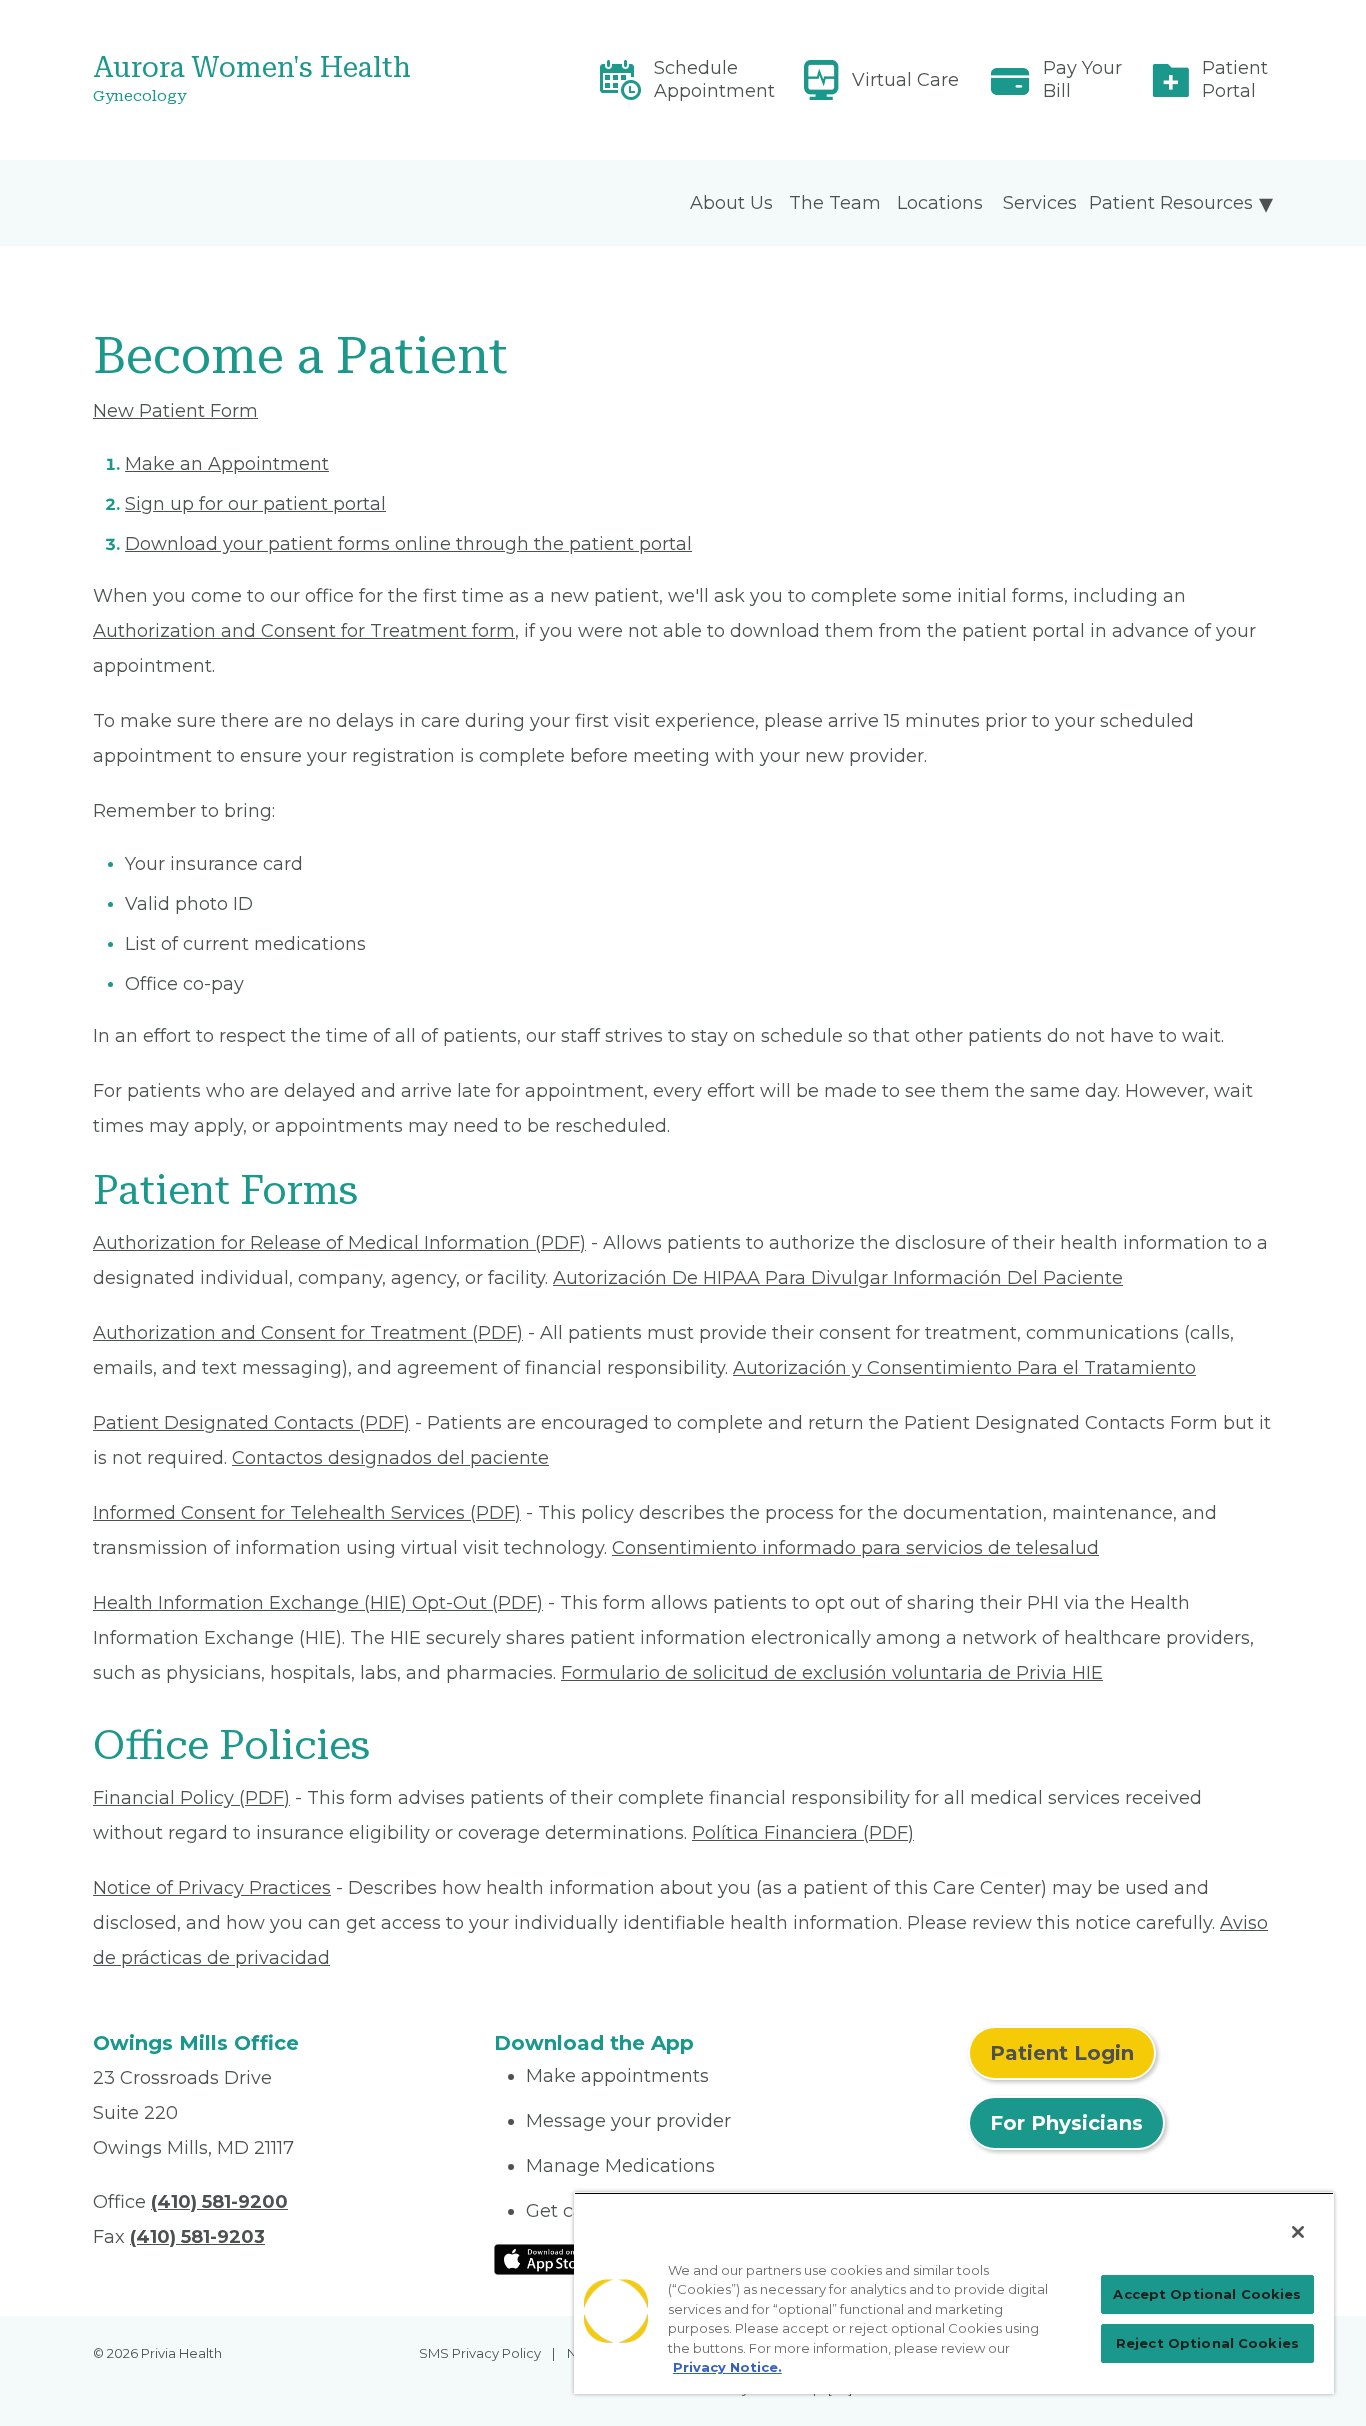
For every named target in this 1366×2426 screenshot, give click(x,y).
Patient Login (1062, 2053)
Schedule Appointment (714, 79)
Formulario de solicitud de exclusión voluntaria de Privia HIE (832, 1673)
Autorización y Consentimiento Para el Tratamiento (964, 1368)
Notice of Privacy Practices (212, 1888)
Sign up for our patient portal (255, 504)
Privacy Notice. (727, 2367)
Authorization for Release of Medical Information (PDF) (339, 1243)
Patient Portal (1235, 79)
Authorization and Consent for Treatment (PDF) (308, 1333)
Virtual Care (905, 80)
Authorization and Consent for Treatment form (304, 631)
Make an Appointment (227, 464)
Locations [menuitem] (940, 203)
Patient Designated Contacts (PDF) (251, 1423)
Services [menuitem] (1040, 203)
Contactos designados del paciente (390, 1458)
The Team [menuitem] (835, 203)
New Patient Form (175, 411)
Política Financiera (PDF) (803, 1833)
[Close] (1298, 2232)
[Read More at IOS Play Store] (546, 2258)
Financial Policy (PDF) (191, 1798)
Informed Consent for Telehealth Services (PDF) (307, 1513)
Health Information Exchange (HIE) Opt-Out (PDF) (318, 1603)
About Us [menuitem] (731, 203)
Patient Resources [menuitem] (1171, 203)
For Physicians (1066, 2123)
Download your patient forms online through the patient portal (408, 544)
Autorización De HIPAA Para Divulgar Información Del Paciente (838, 1278)
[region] (954, 2293)
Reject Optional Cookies (1207, 2343)
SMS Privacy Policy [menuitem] (480, 2353)
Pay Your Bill (1082, 79)
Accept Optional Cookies (1207, 2294)
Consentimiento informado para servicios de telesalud (855, 1548)
